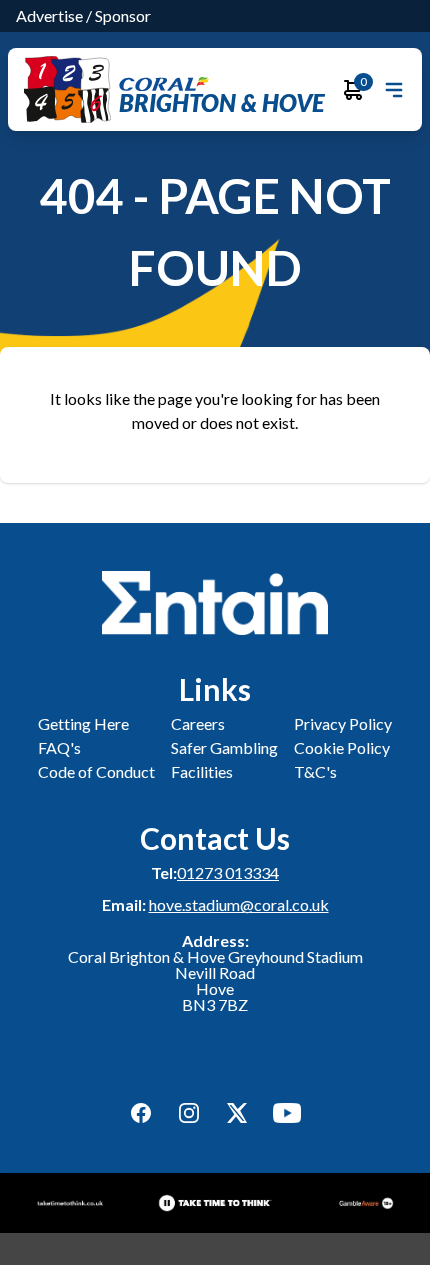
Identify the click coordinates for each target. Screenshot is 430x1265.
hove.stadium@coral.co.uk (239, 904)
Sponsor (123, 15)
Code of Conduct (96, 771)
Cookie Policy (342, 747)
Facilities (202, 771)
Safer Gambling (224, 747)
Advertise (49, 15)
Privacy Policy (343, 723)
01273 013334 (228, 872)
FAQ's (59, 747)
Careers (198, 723)
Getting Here (83, 723)
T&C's (315, 771)
